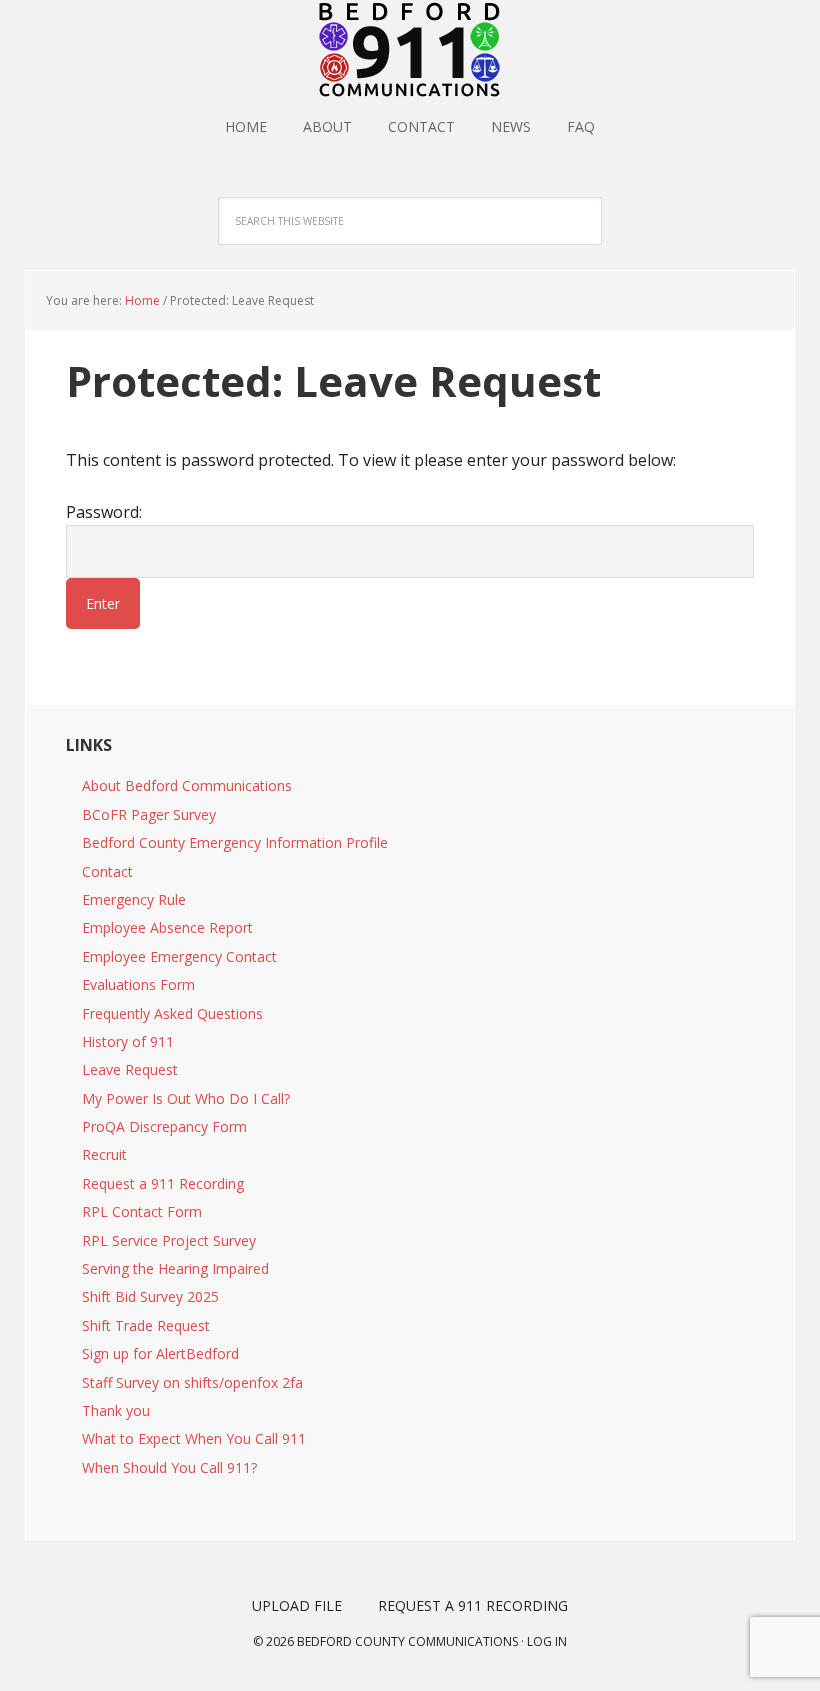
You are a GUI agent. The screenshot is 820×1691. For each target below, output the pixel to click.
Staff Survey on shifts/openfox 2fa (192, 1382)
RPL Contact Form (142, 1211)
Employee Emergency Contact (179, 956)
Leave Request (130, 1069)
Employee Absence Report (167, 927)
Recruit (104, 1154)
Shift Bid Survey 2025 (150, 1296)
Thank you (116, 1410)
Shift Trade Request (146, 1325)
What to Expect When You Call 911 (194, 1438)
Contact (107, 871)
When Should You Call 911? (169, 1467)
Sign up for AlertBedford (160, 1353)
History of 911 (128, 1041)
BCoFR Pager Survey (149, 814)
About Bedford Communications (187, 785)
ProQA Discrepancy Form (164, 1126)
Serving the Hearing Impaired (175, 1268)
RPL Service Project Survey (169, 1240)
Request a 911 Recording (163, 1183)
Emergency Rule (134, 899)
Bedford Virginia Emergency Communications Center (410, 50)
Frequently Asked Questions (172, 1013)
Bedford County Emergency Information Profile (235, 842)
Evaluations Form (138, 984)
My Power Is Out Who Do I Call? (186, 1098)
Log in (547, 1641)
